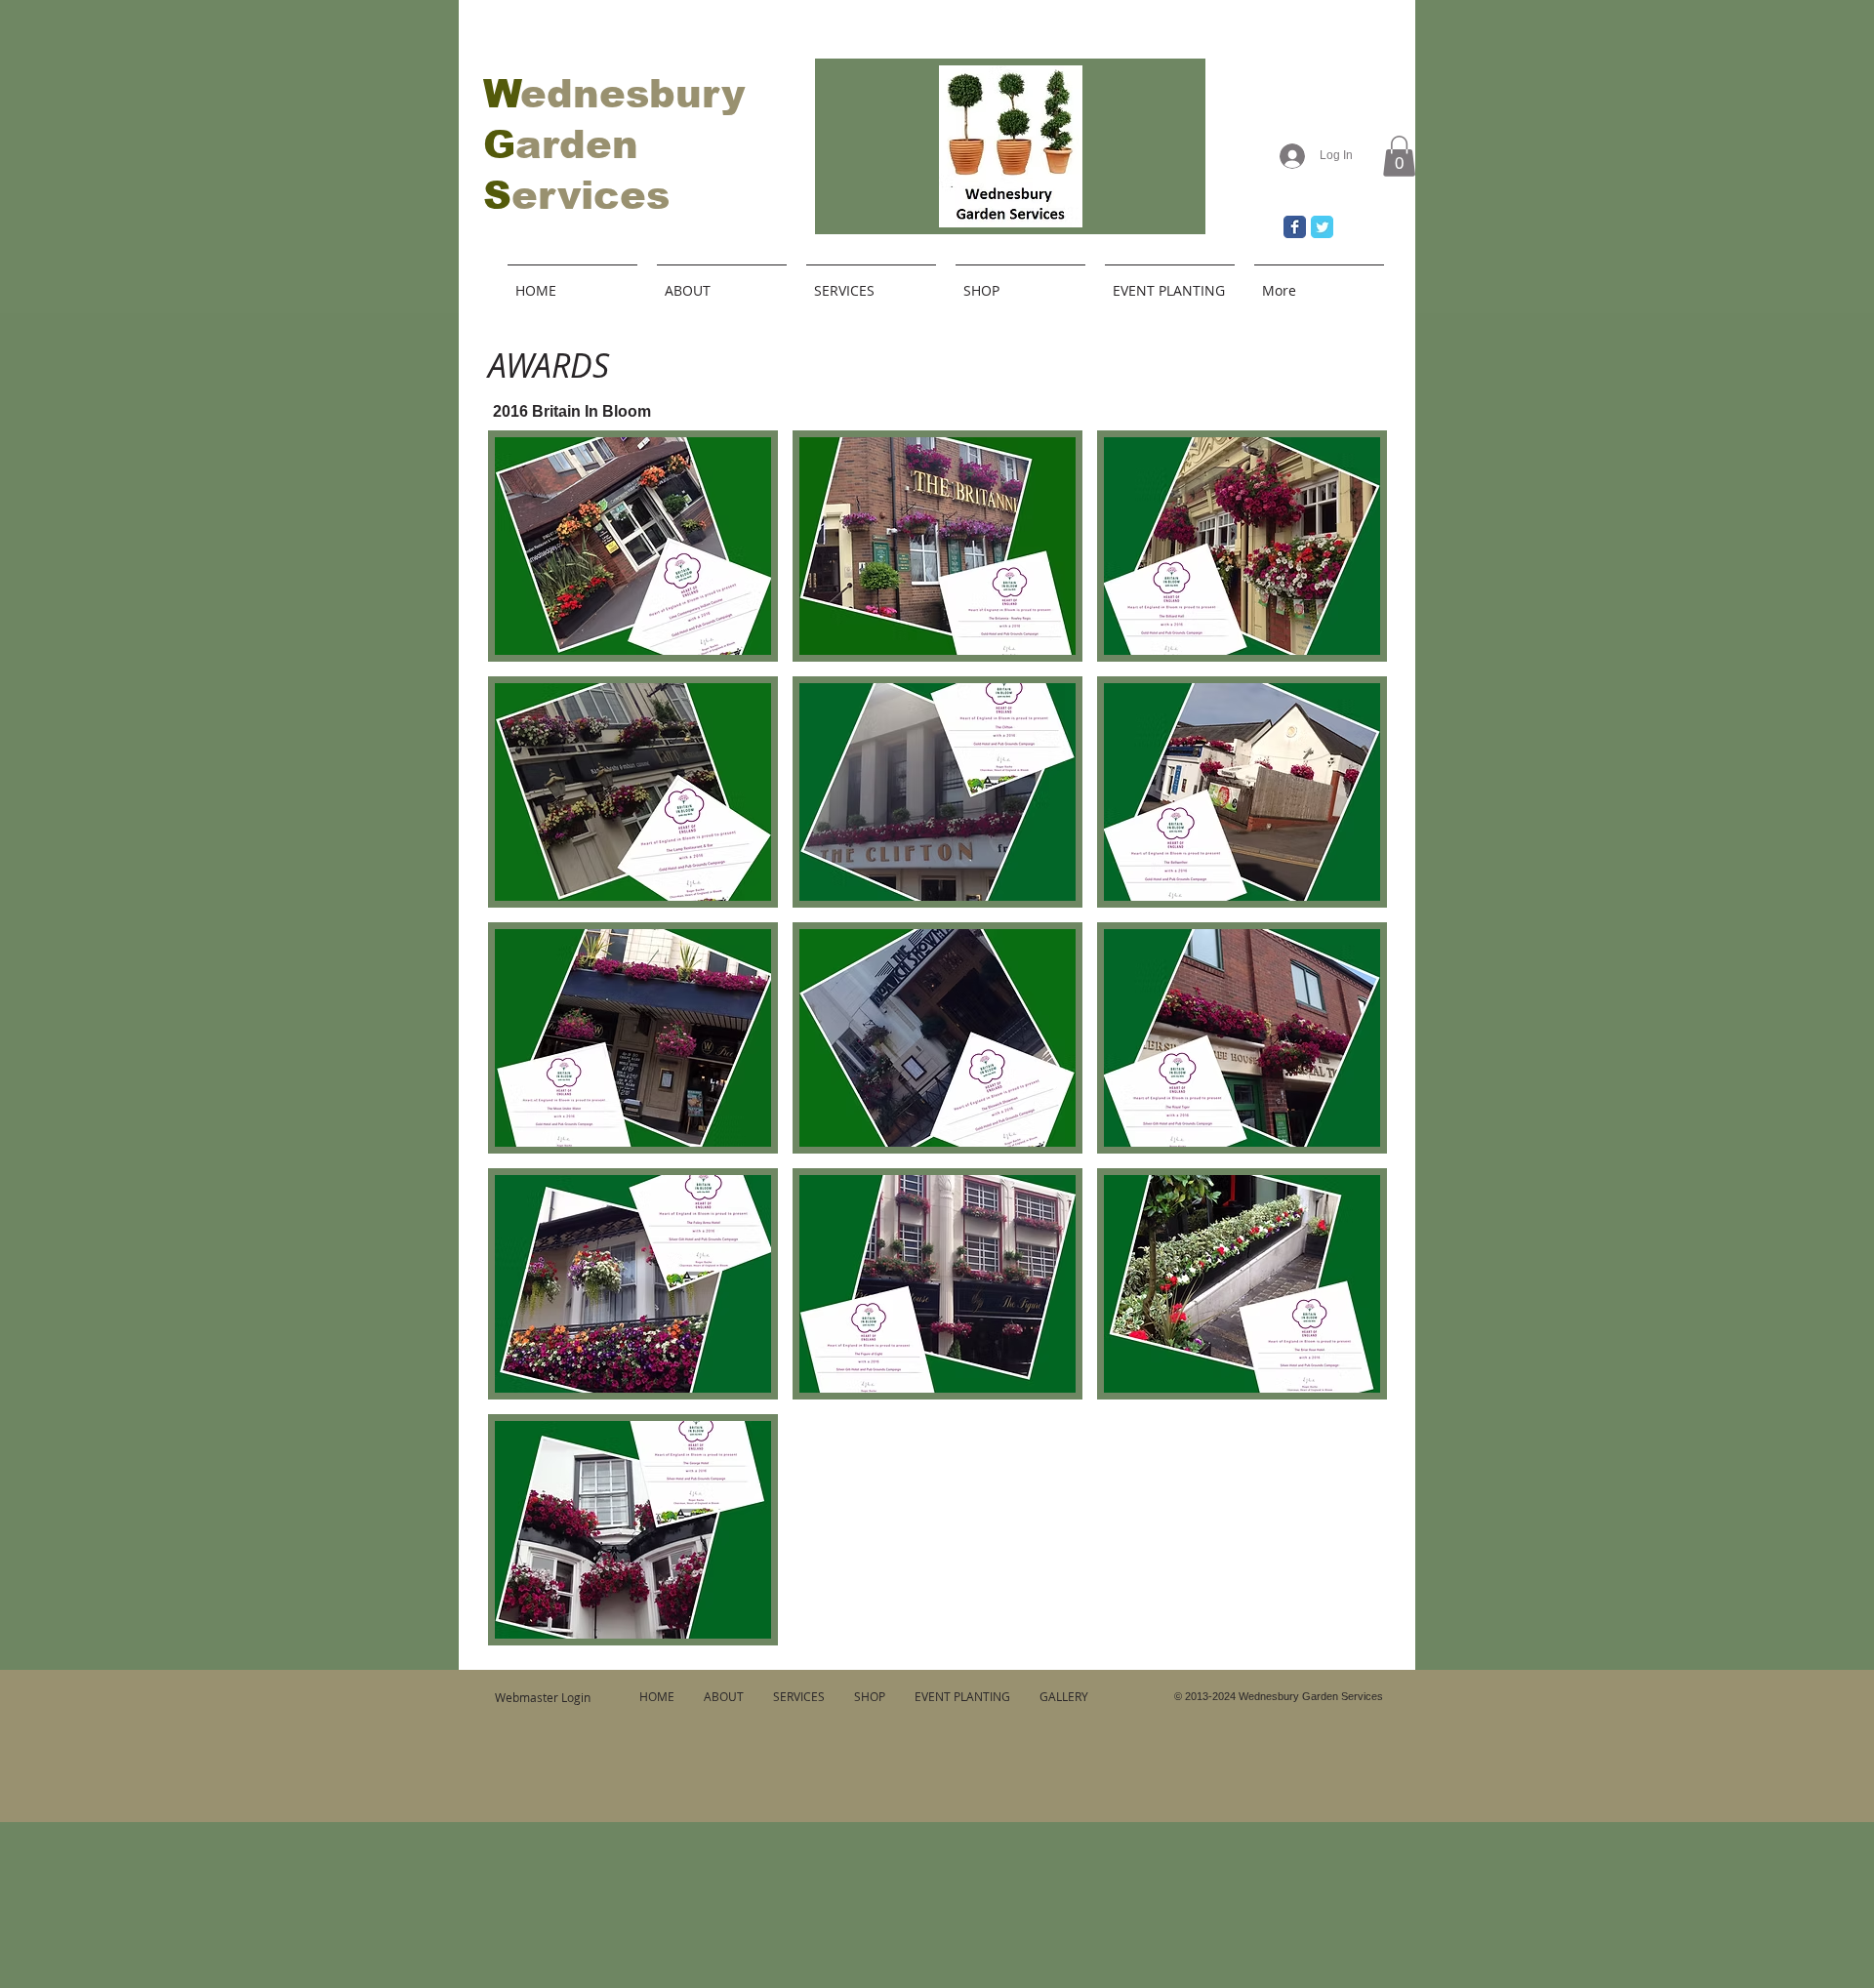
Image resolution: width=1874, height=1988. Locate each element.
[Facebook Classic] (1295, 227)
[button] (1399, 156)
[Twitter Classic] (1322, 227)
